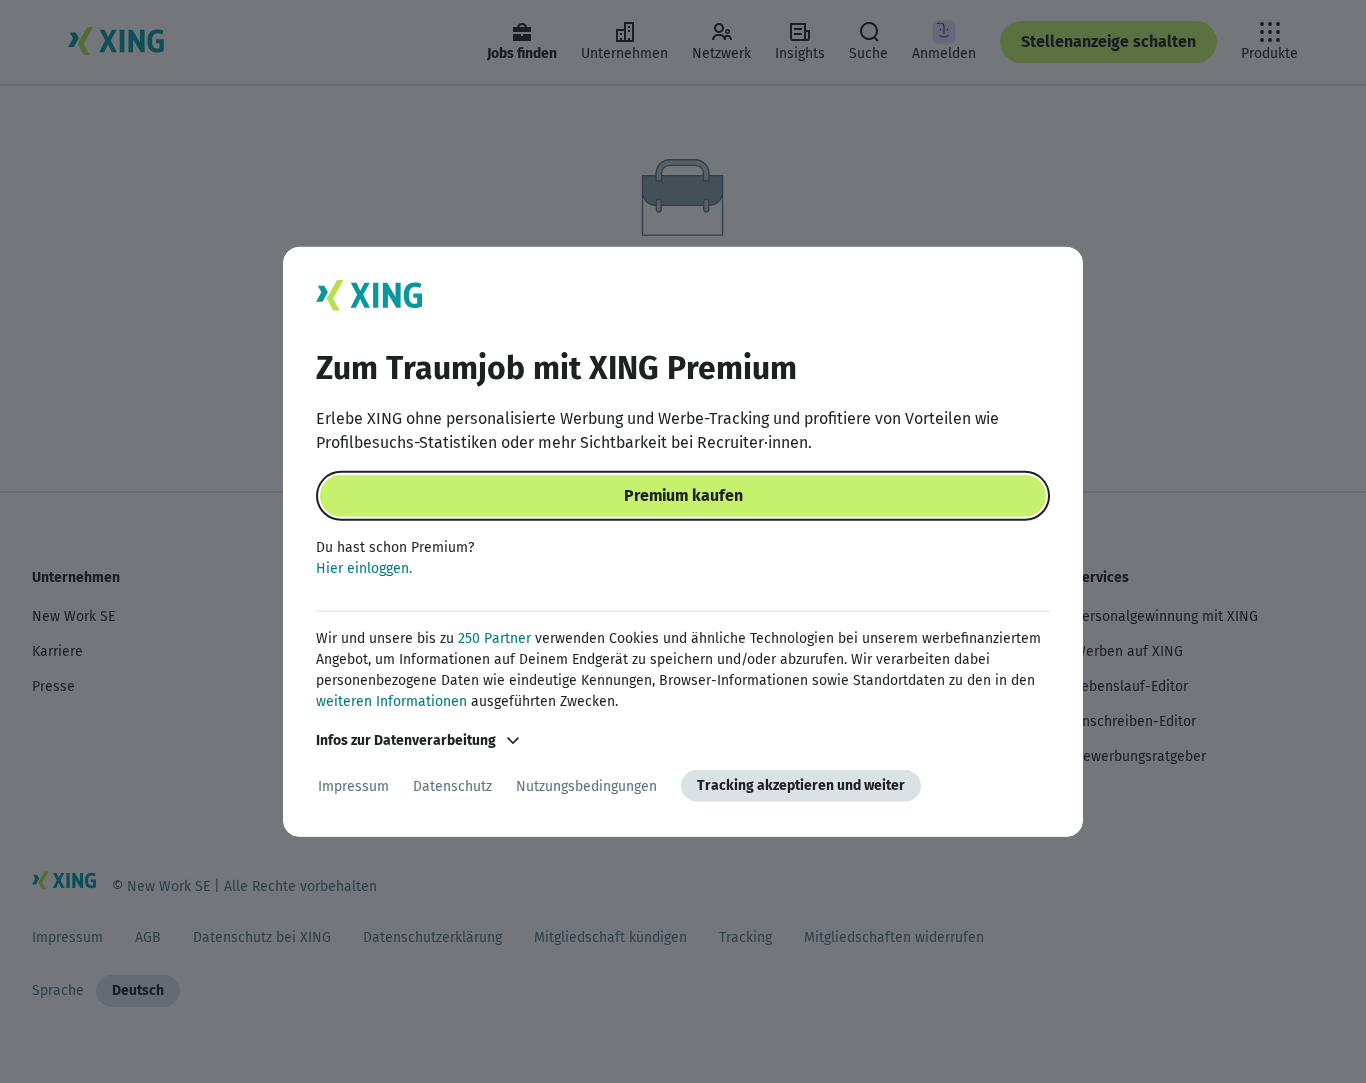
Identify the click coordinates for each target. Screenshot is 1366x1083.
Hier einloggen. (364, 568)
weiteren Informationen (391, 701)
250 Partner (494, 638)
